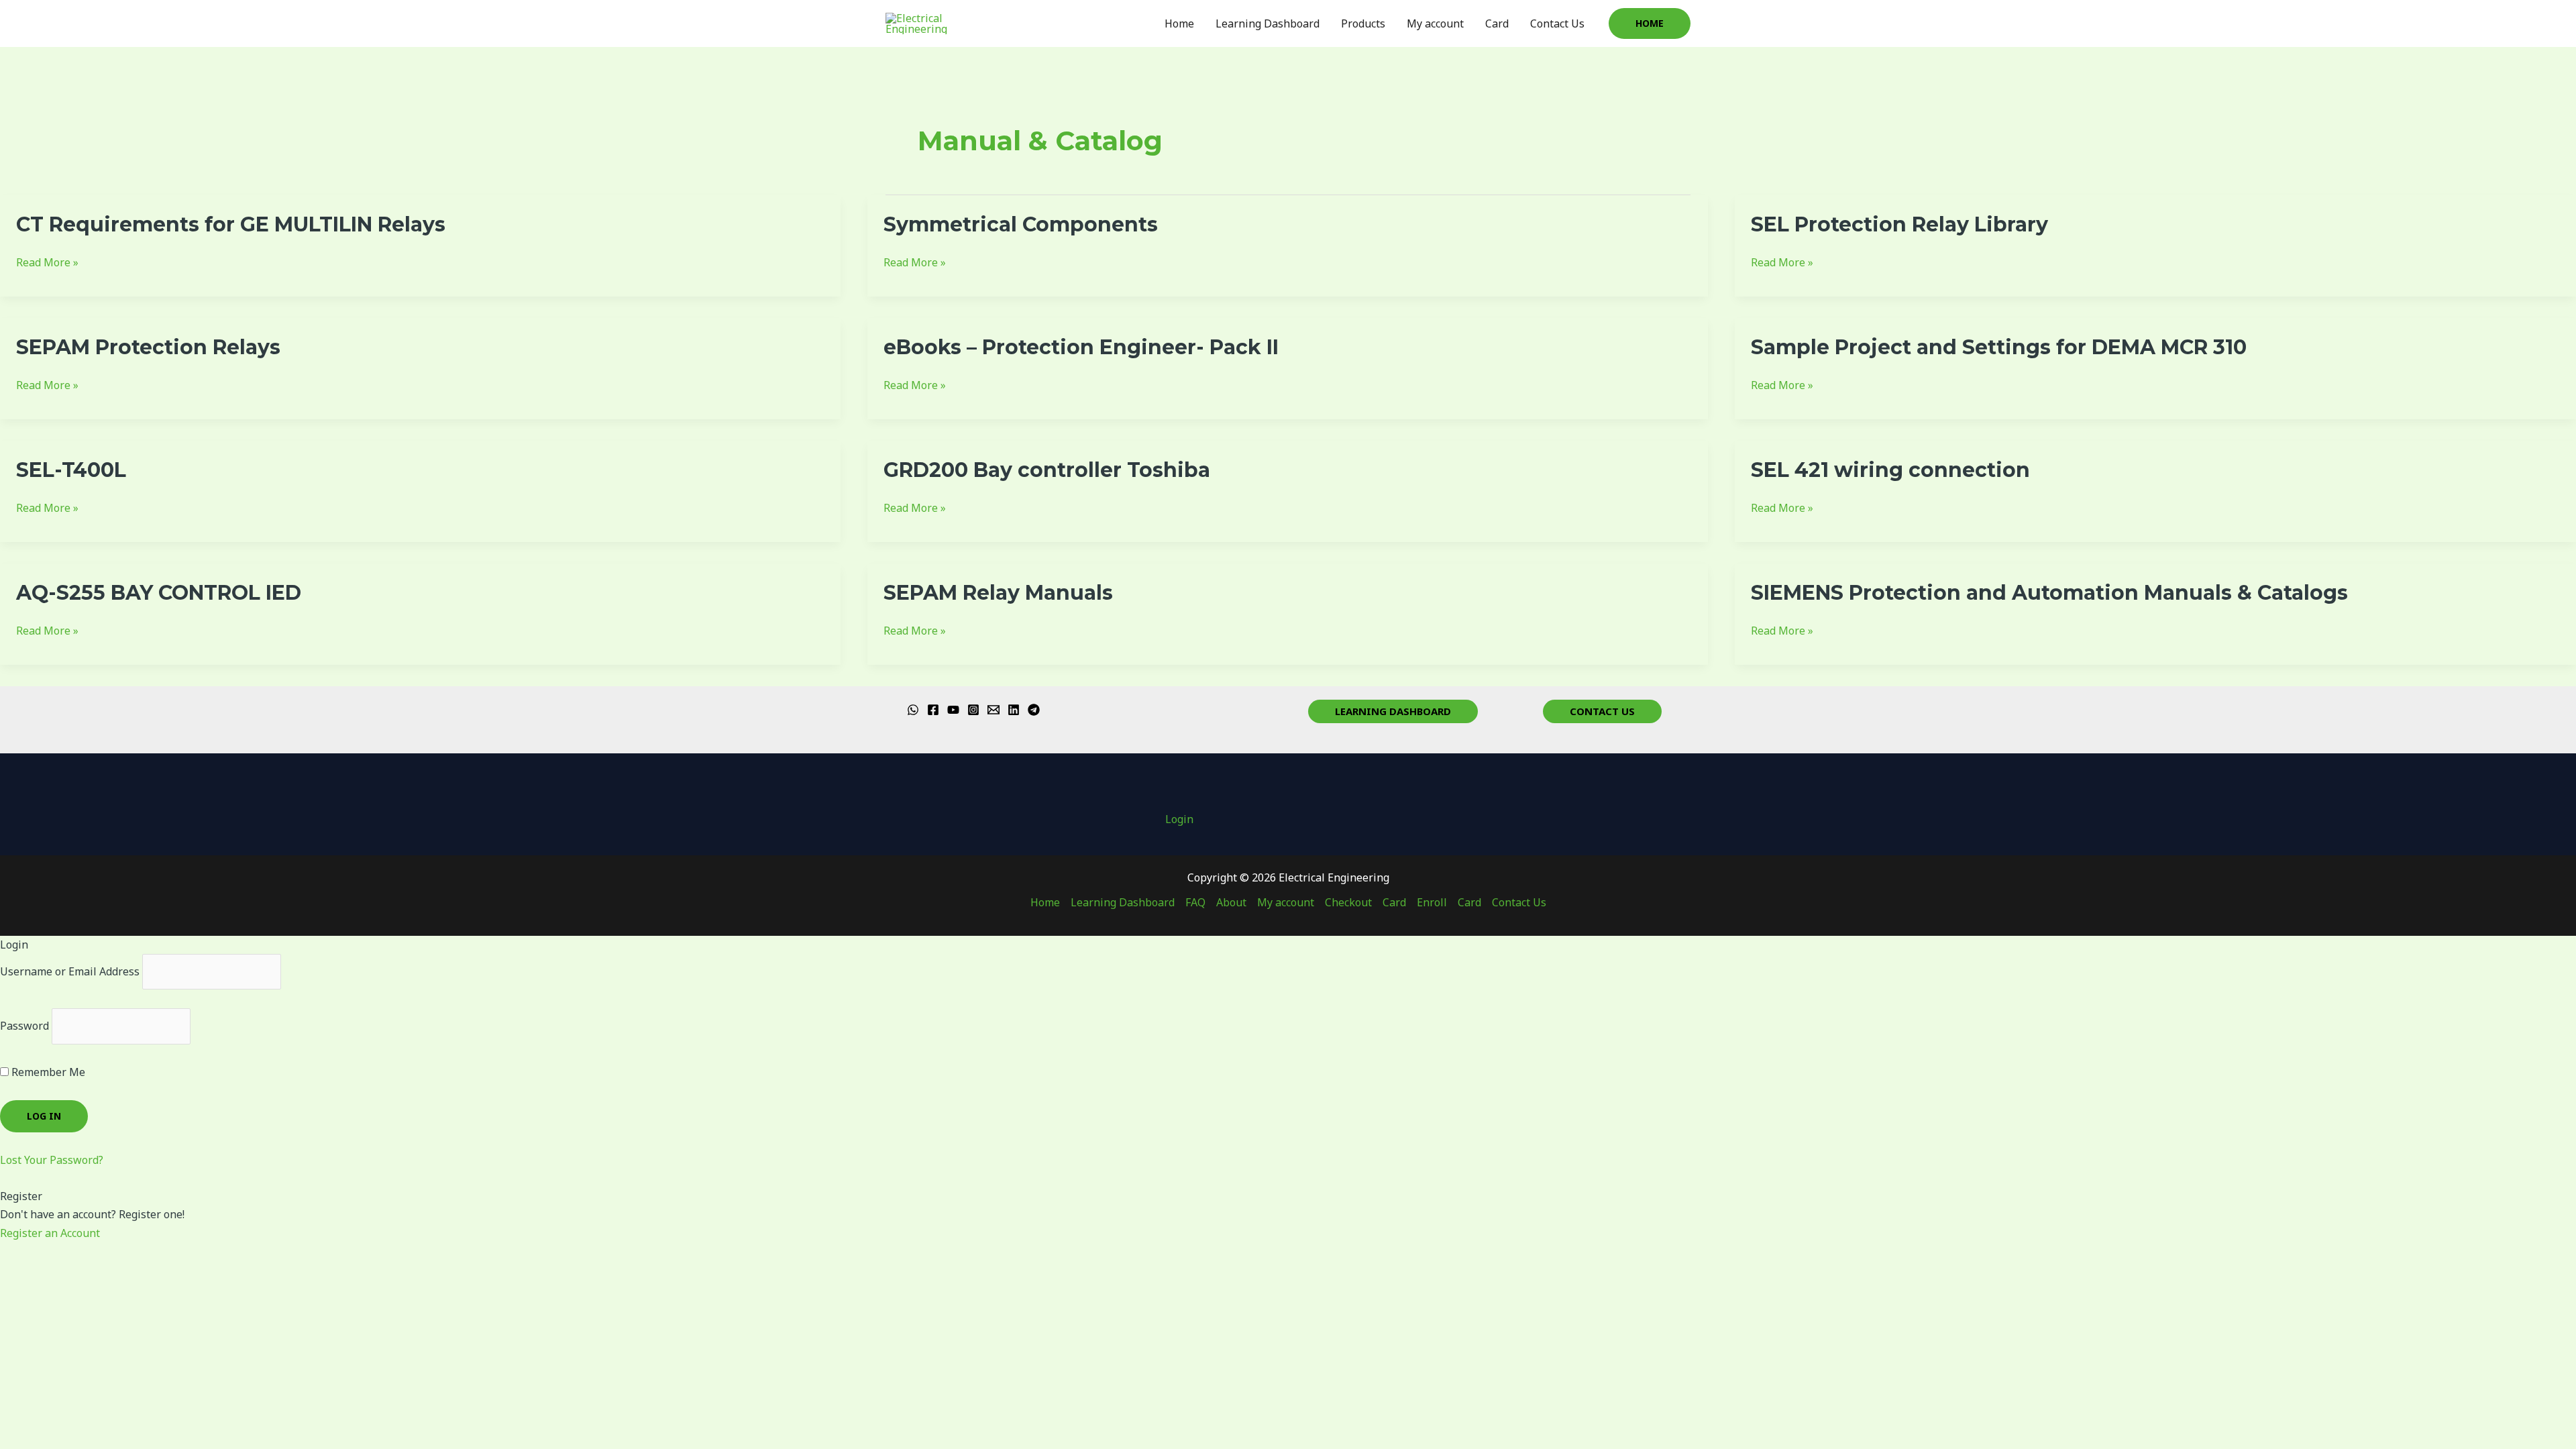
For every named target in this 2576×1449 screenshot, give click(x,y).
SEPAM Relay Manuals (998, 593)
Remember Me (47, 1072)
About (1231, 902)
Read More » (47, 263)
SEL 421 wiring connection (1890, 470)
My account (1435, 23)
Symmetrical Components (1021, 224)
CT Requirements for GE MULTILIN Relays (231, 224)
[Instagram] (973, 710)
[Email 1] (994, 710)
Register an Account (50, 1233)
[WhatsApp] (913, 710)
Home (1179, 23)
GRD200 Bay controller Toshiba (1047, 470)
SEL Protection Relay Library (1899, 224)
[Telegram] (1034, 710)
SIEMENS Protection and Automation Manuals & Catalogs (2049, 593)
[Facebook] (933, 710)
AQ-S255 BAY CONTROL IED (159, 593)
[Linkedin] (1014, 710)
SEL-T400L (71, 470)
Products (1363, 23)
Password (24, 1026)
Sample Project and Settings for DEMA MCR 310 (1999, 347)
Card (1497, 23)
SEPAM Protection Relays (148, 347)
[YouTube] (953, 710)
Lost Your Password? (52, 1160)
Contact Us (1557, 23)
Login (1179, 819)
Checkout (1348, 902)
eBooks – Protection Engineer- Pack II (1081, 347)
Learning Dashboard (1268, 23)
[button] (1650, 23)
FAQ (1195, 902)
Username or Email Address (70, 971)
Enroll (1432, 902)
